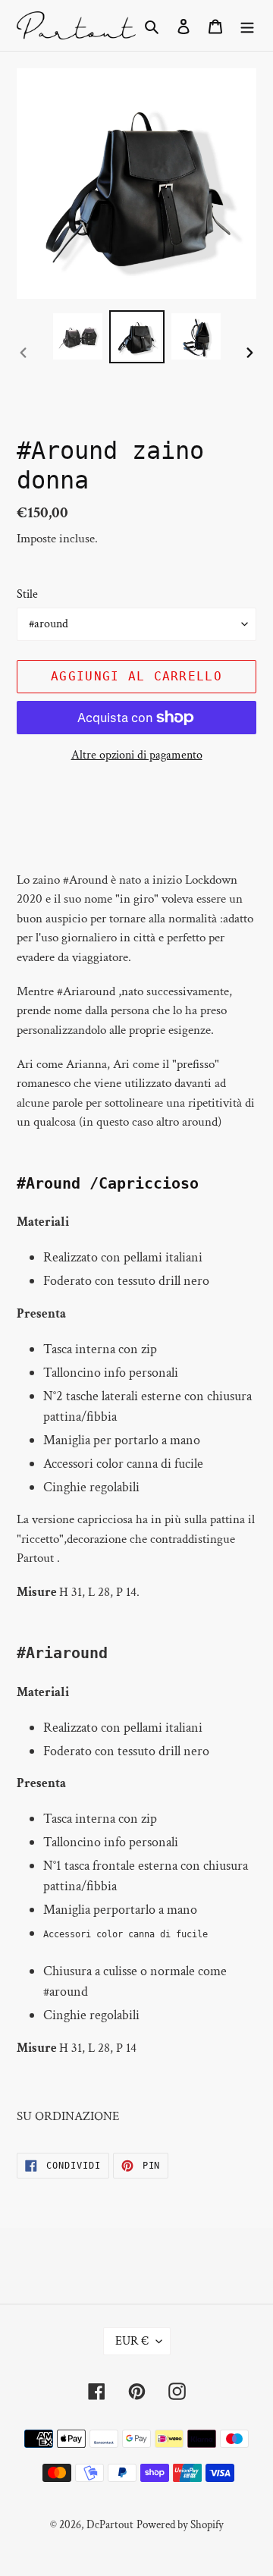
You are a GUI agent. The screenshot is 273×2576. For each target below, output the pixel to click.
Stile (27, 594)
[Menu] (247, 25)
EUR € (132, 2341)
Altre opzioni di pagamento (137, 755)
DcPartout (110, 2525)
